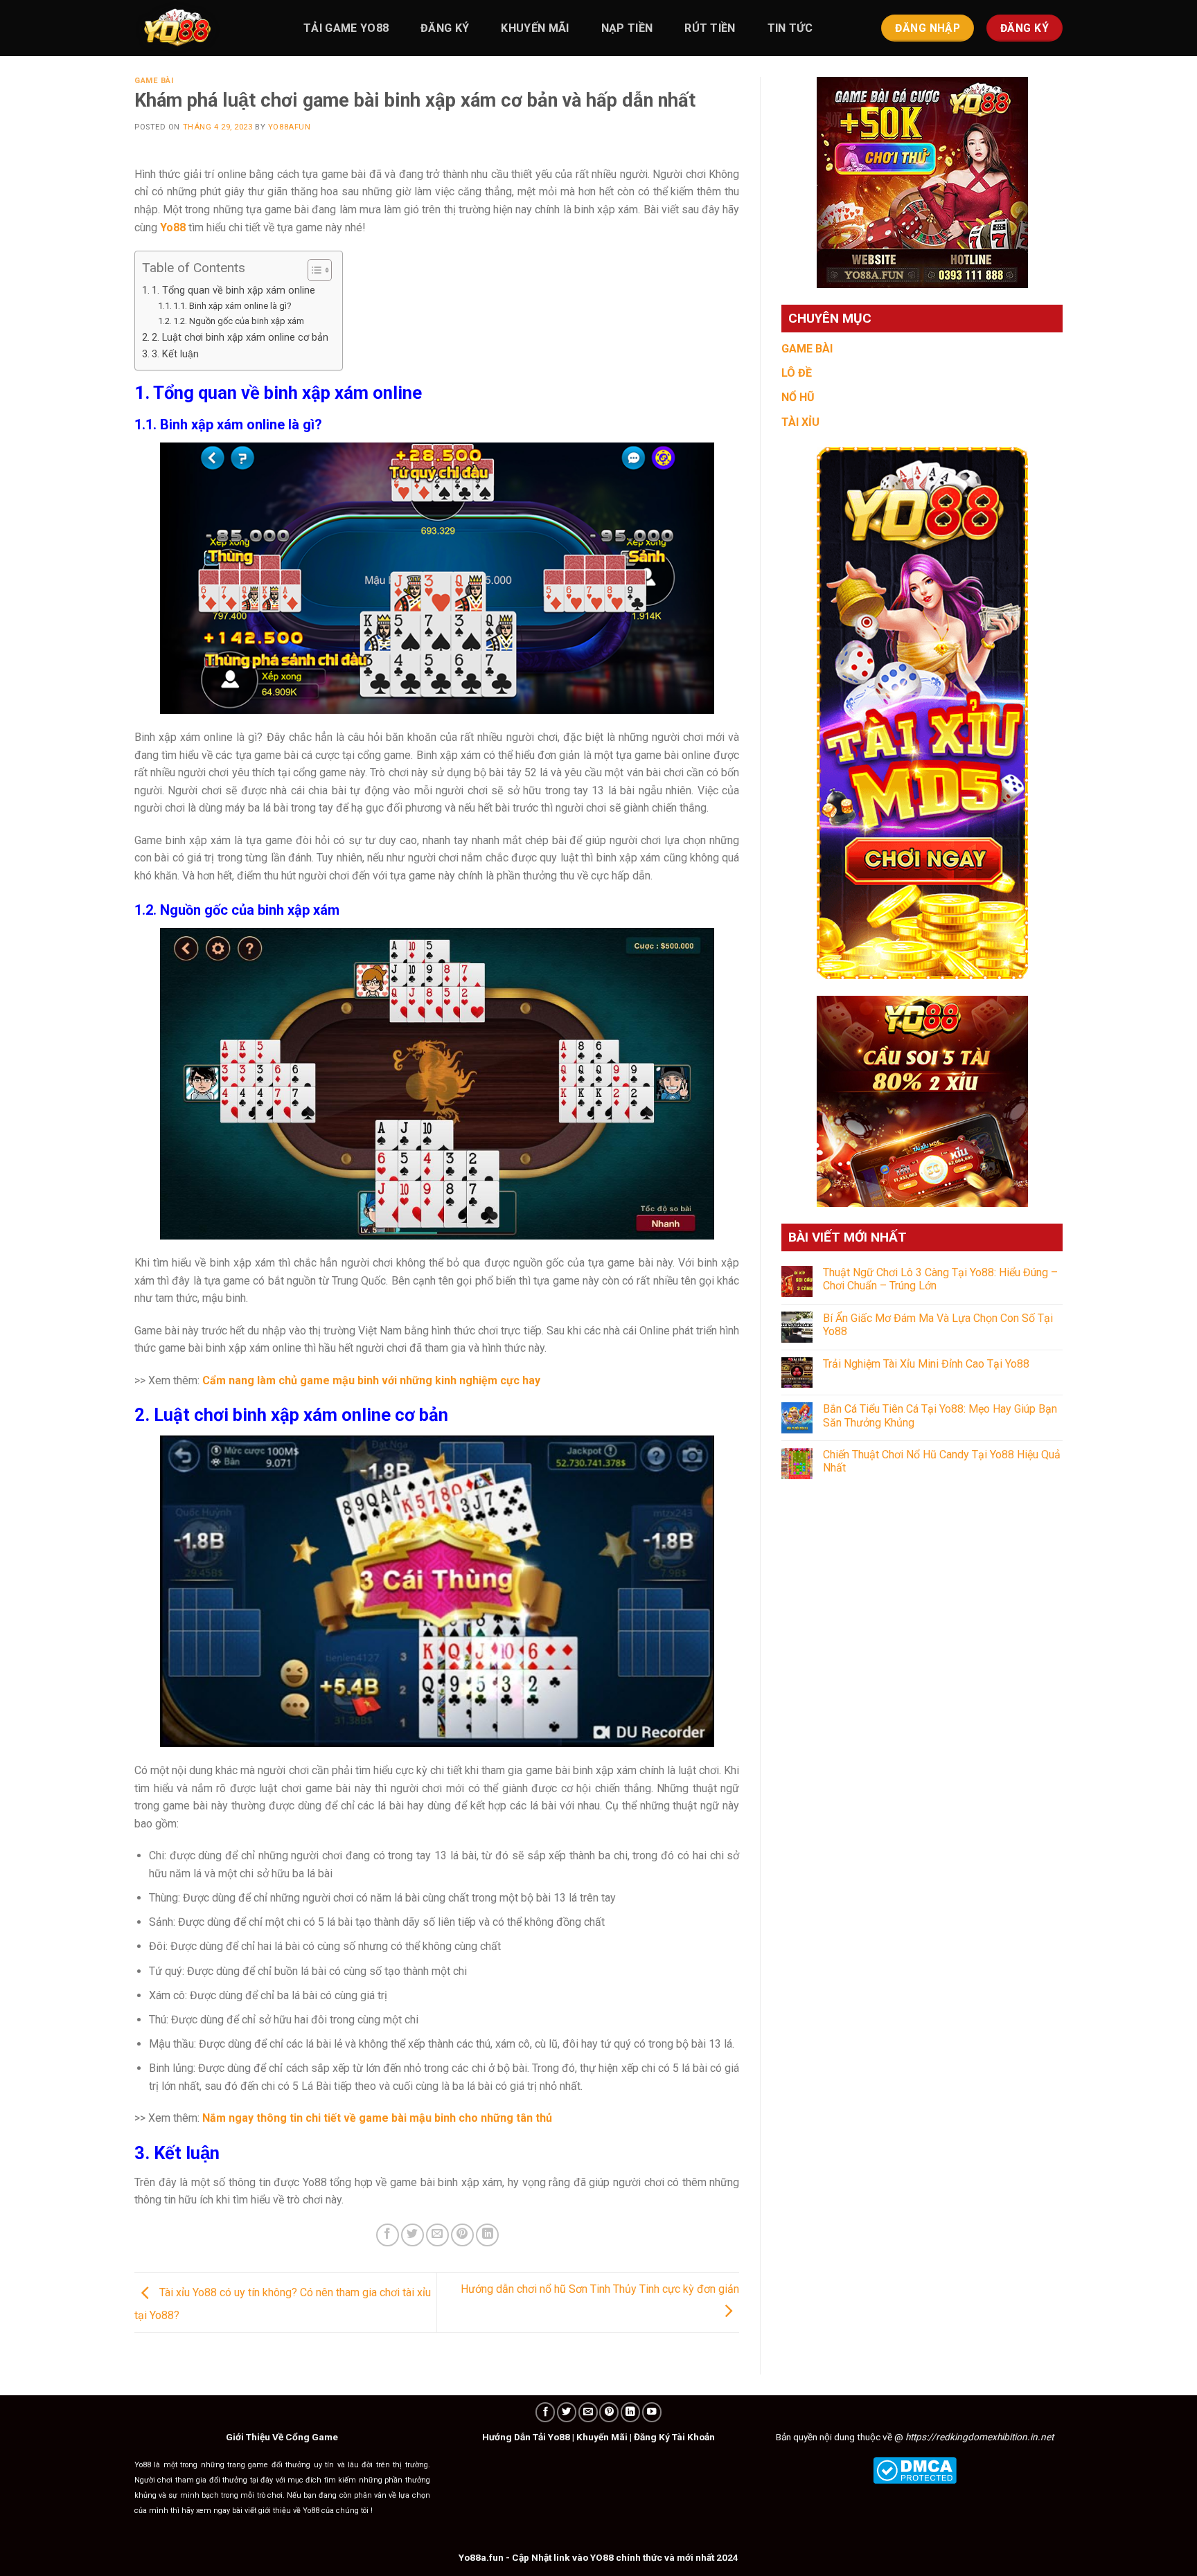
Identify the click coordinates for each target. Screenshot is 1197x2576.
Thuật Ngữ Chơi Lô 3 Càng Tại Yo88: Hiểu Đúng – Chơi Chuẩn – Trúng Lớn (940, 1279)
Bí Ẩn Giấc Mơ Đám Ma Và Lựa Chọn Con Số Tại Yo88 (938, 1325)
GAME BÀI (807, 349)
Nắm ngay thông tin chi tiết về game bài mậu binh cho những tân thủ (377, 2118)
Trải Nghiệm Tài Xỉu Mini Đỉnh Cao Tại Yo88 (926, 1364)
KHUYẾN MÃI (535, 28)
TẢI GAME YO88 (346, 28)
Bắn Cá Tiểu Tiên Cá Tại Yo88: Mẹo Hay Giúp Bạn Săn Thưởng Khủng (940, 1415)
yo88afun (289, 127)
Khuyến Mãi (602, 2437)
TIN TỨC (790, 28)
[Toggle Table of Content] (313, 270)
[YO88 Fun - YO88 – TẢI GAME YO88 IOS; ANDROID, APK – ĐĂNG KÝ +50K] (204, 28)
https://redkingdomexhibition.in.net (979, 2437)
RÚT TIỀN (710, 28)
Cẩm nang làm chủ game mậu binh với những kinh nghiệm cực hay (371, 1380)
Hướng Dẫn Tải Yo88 (526, 2437)
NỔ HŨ (798, 397)
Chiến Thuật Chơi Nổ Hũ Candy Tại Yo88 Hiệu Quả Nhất (942, 1461)
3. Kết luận (175, 354)
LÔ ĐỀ (797, 373)
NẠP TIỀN (627, 28)
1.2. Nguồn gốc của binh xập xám (239, 321)
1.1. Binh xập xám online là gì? (232, 306)
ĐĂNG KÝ (445, 28)
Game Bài (154, 81)
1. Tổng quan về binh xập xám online (233, 290)
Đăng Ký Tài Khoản (674, 2437)
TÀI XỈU (800, 422)
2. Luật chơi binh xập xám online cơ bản (240, 338)
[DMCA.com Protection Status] (915, 2469)
